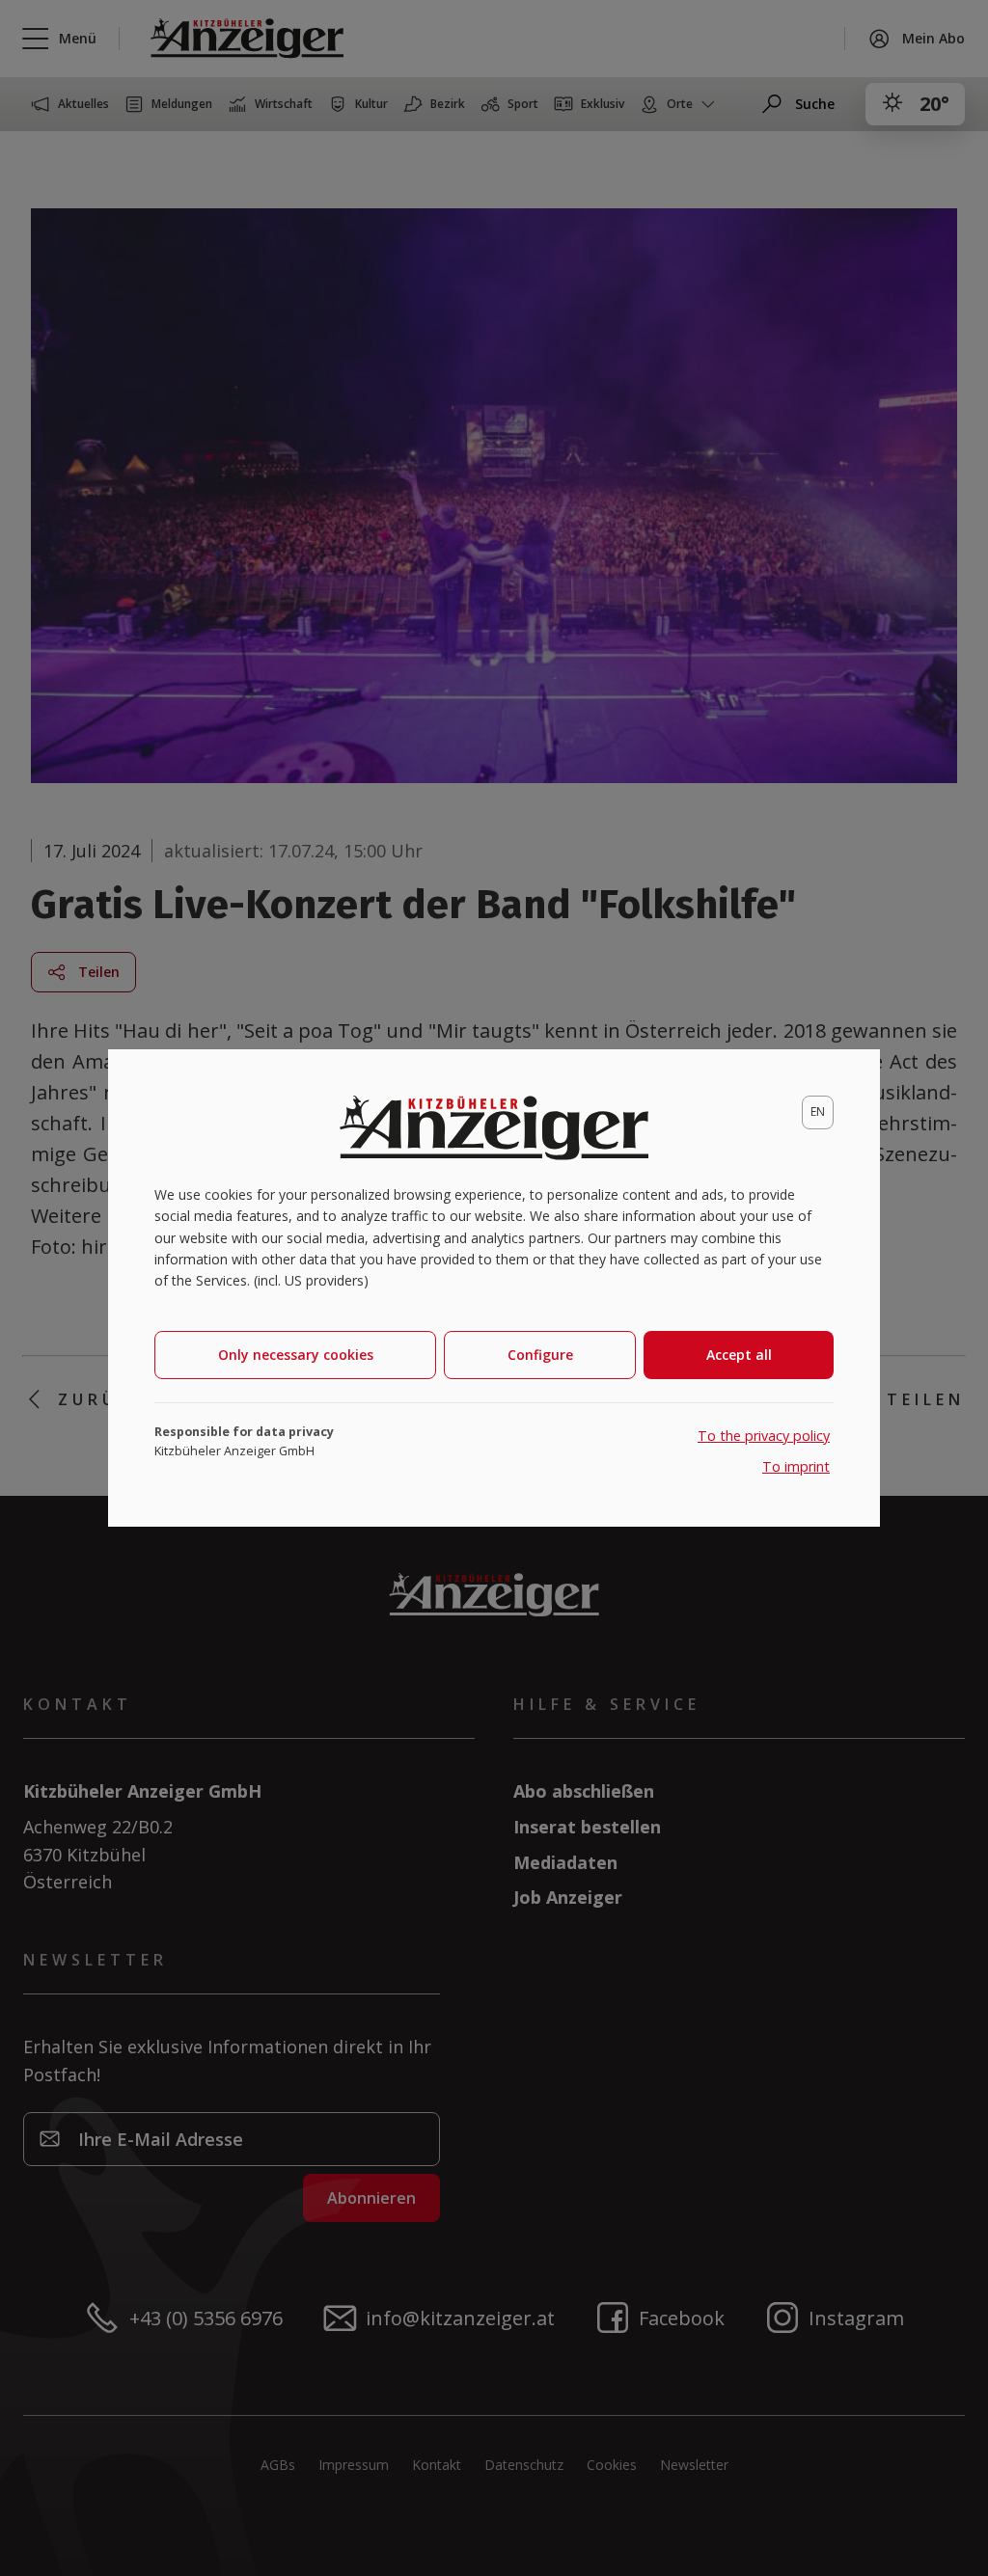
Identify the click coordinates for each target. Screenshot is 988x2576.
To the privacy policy (764, 1436)
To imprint (796, 1466)
